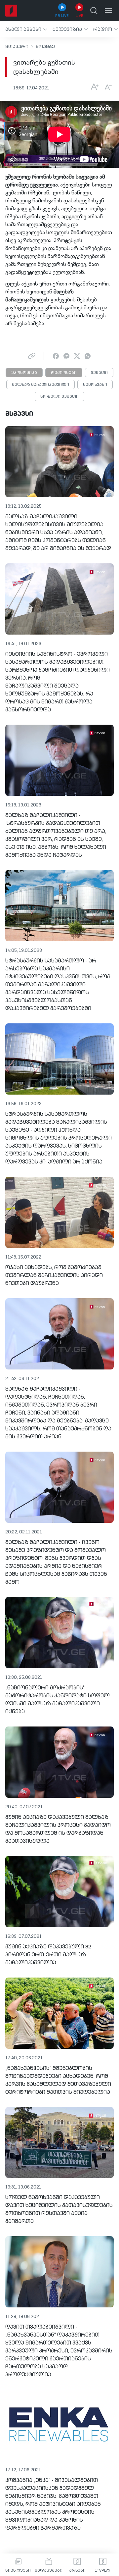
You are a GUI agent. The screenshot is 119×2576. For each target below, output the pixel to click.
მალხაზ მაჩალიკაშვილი (40, 385)
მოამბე (45, 47)
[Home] (11, 11)
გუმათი (99, 373)
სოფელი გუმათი (59, 397)
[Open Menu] (108, 11)
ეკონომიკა (24, 373)
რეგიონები (64, 373)
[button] (26, 29)
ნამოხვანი (95, 385)
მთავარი (17, 47)
